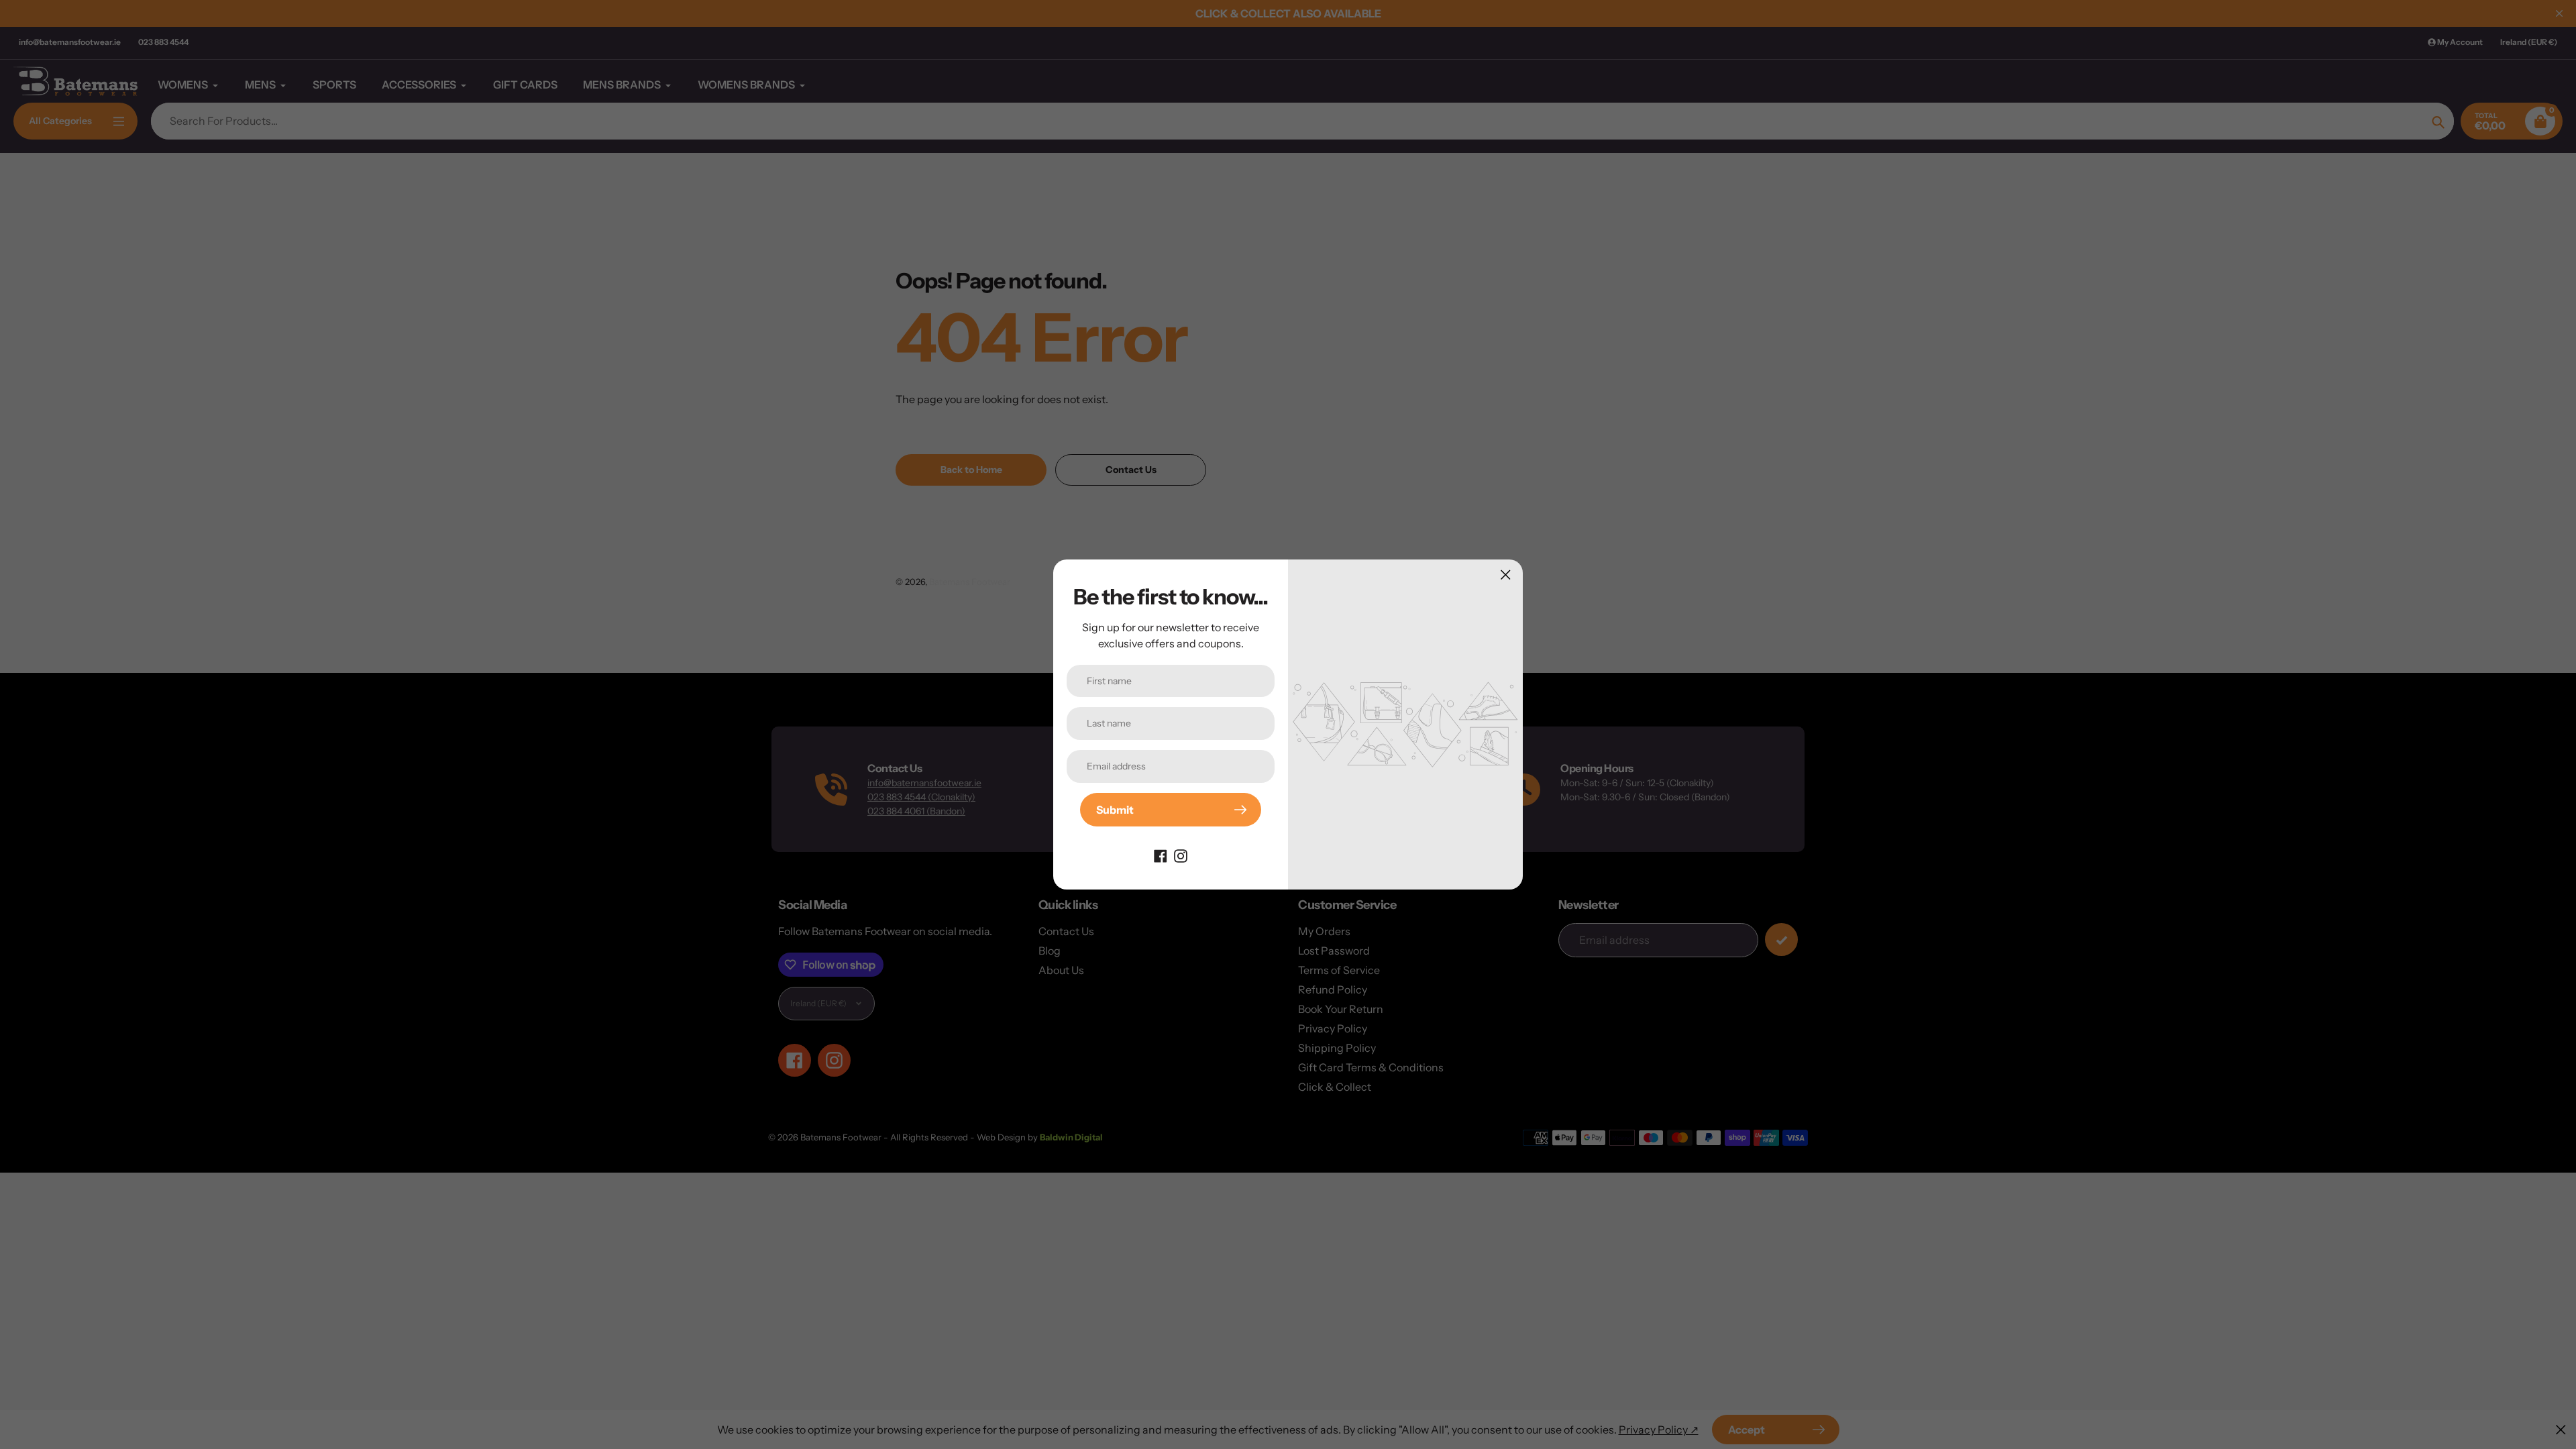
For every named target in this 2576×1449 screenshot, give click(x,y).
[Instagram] (1181, 855)
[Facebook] (1161, 855)
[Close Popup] (1506, 575)
